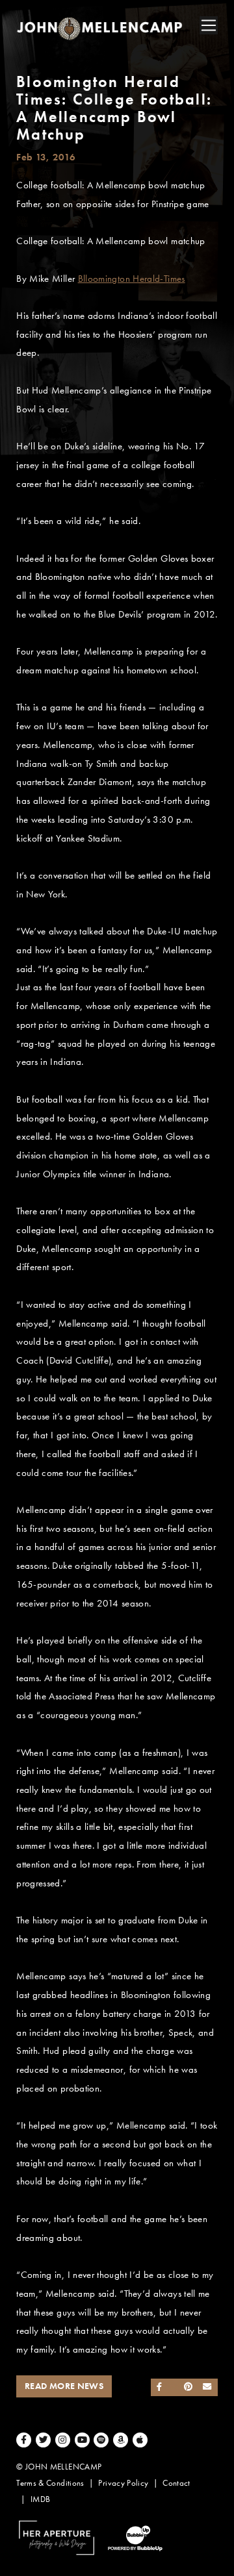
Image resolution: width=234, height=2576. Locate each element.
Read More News (64, 2386)
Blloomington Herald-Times (132, 279)
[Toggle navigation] (209, 25)
